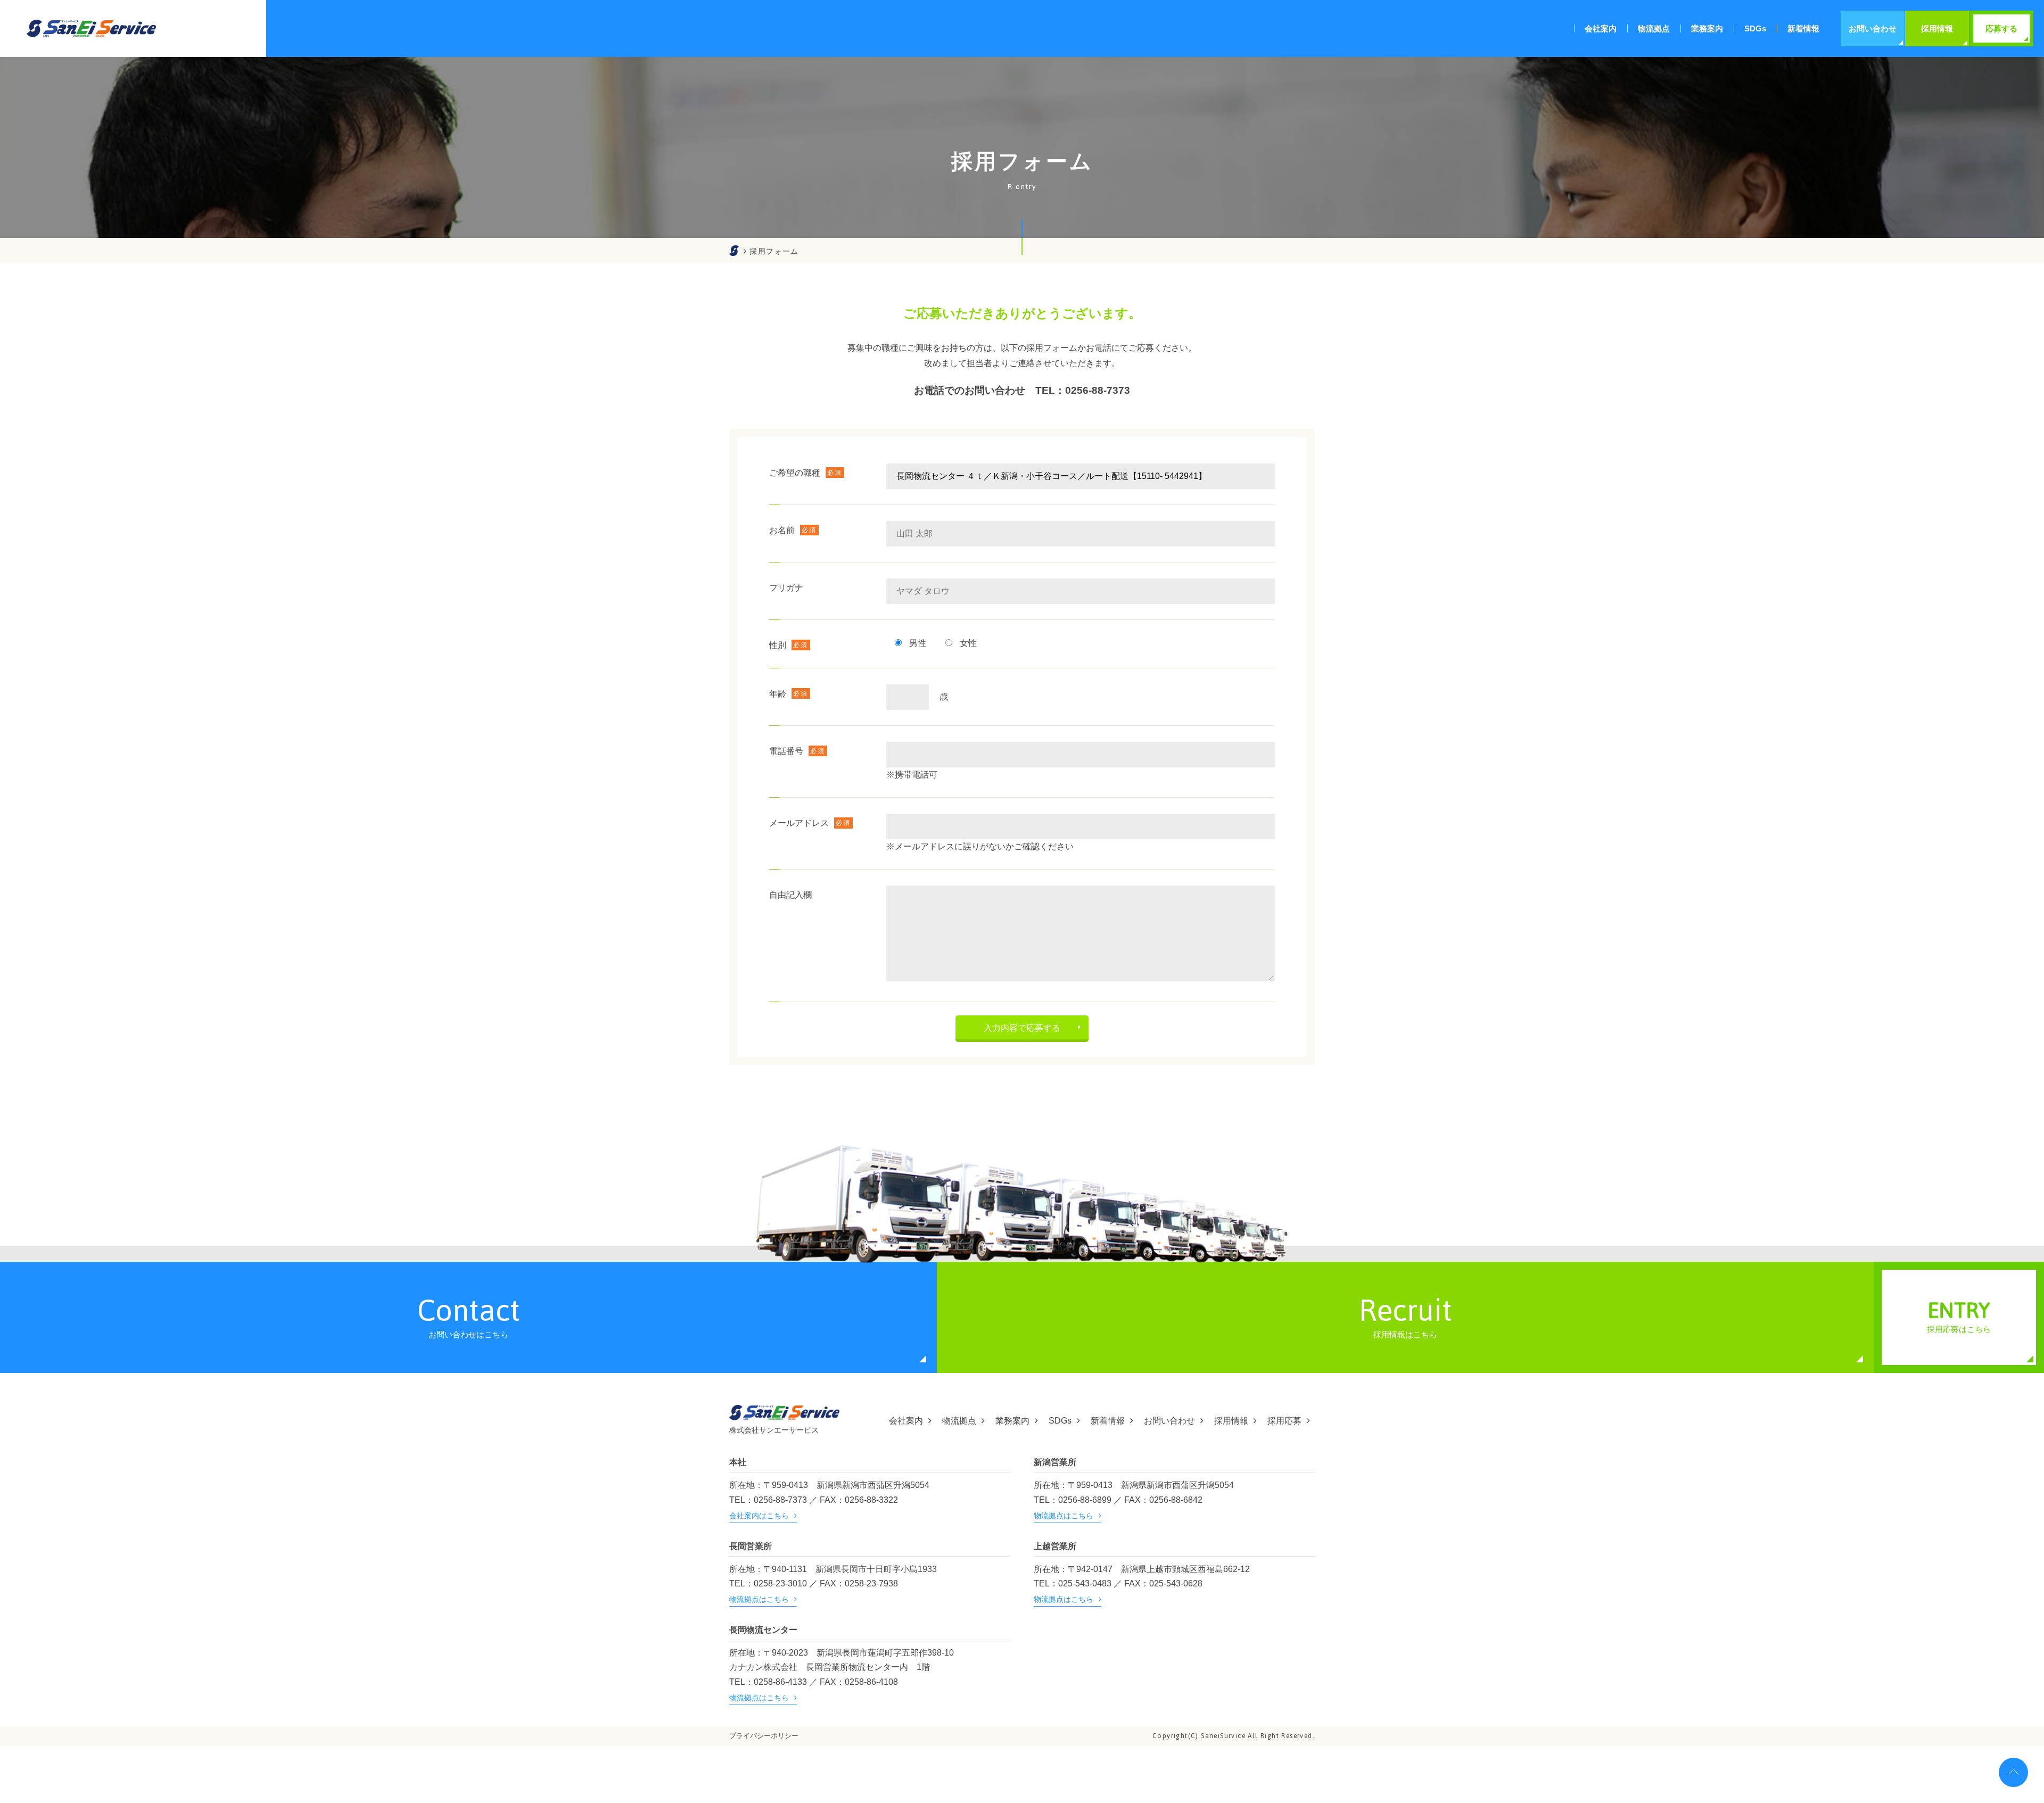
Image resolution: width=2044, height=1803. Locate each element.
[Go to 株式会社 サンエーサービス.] (734, 251)
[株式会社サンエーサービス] (91, 28)
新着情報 (1108, 1421)
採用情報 (1231, 1421)
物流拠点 (959, 1421)
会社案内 (906, 1421)
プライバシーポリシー (764, 1736)
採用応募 (1284, 1421)
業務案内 (1012, 1421)
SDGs (1060, 1421)
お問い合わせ (1169, 1421)
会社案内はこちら (759, 1516)
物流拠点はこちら (1064, 1516)
